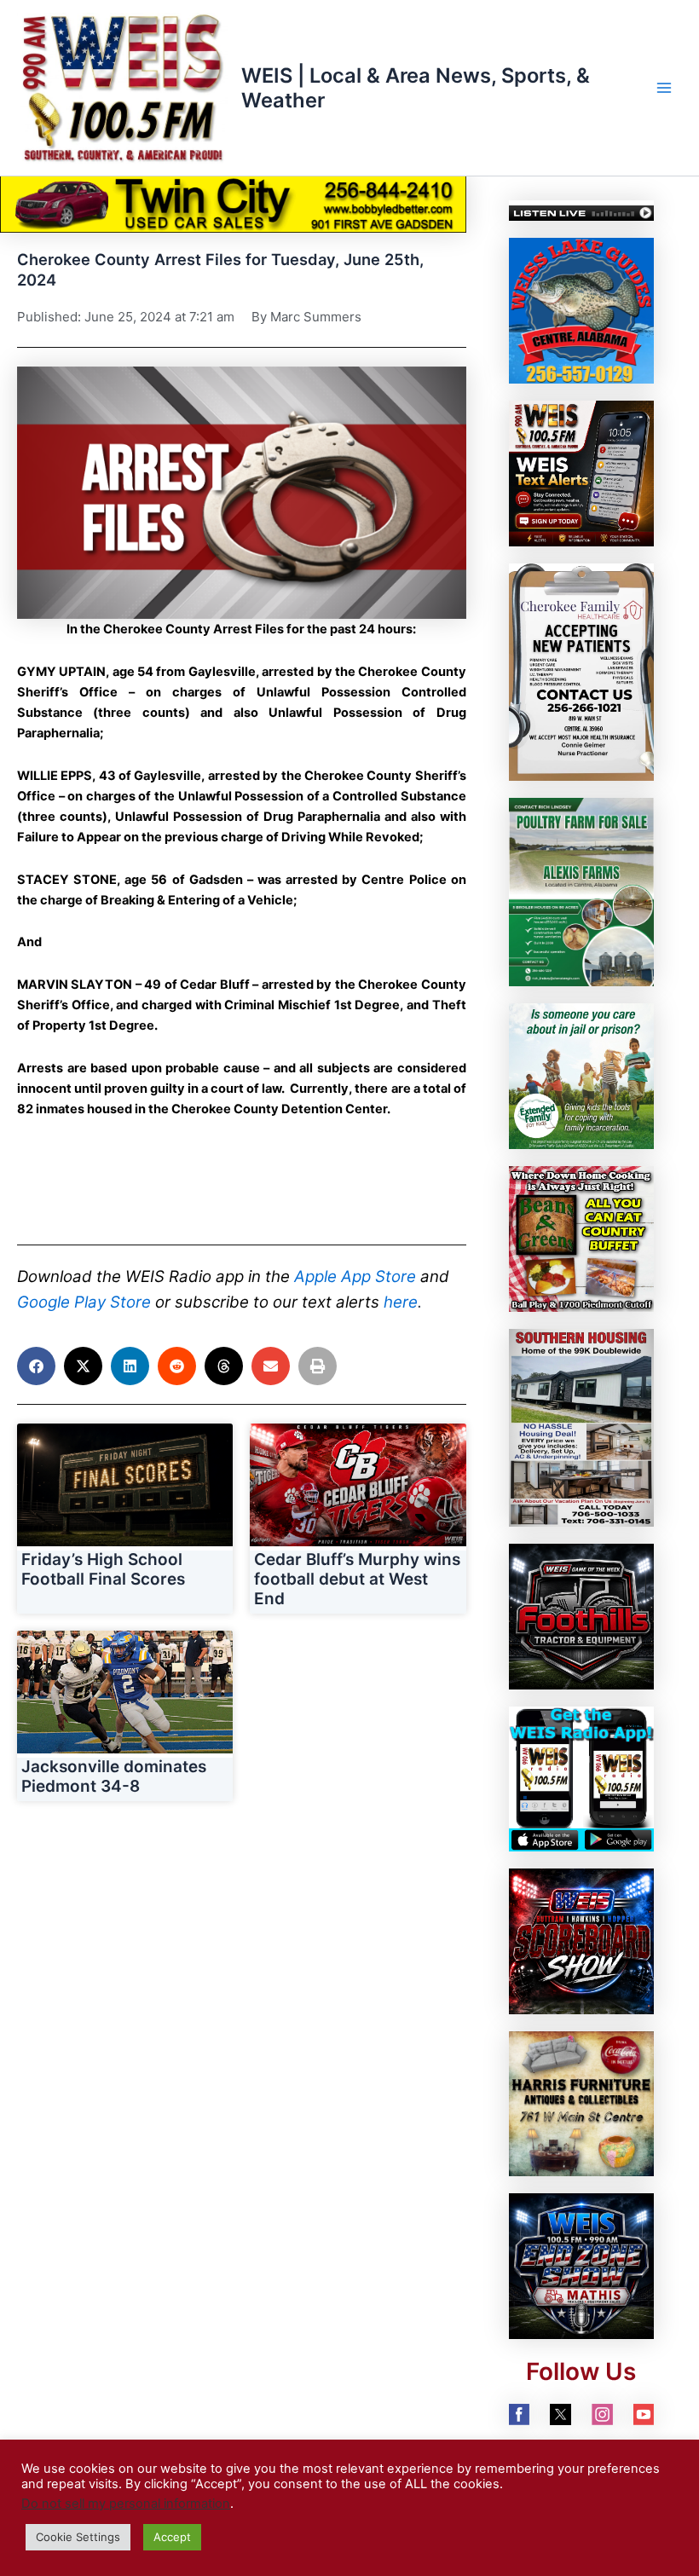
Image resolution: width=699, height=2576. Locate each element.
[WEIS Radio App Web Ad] (582, 1778)
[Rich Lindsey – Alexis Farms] (582, 892)
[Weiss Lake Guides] (582, 310)
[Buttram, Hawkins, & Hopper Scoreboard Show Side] (582, 1941)
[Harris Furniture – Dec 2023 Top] (582, 2103)
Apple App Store (355, 1276)
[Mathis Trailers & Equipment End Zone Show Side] (582, 2266)
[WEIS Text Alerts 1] (582, 472)
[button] (242, 493)
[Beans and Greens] (582, 1238)
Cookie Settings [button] (78, 2537)
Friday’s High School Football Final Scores (103, 1569)
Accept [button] (172, 2537)
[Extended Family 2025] (582, 1076)
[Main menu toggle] (664, 88)
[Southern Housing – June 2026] (582, 1427)
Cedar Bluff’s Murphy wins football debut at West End (357, 1579)
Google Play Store (84, 1302)
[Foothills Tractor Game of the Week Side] (582, 1615)
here (401, 1302)
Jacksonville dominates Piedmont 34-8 (114, 1776)
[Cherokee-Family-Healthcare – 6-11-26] (582, 672)
